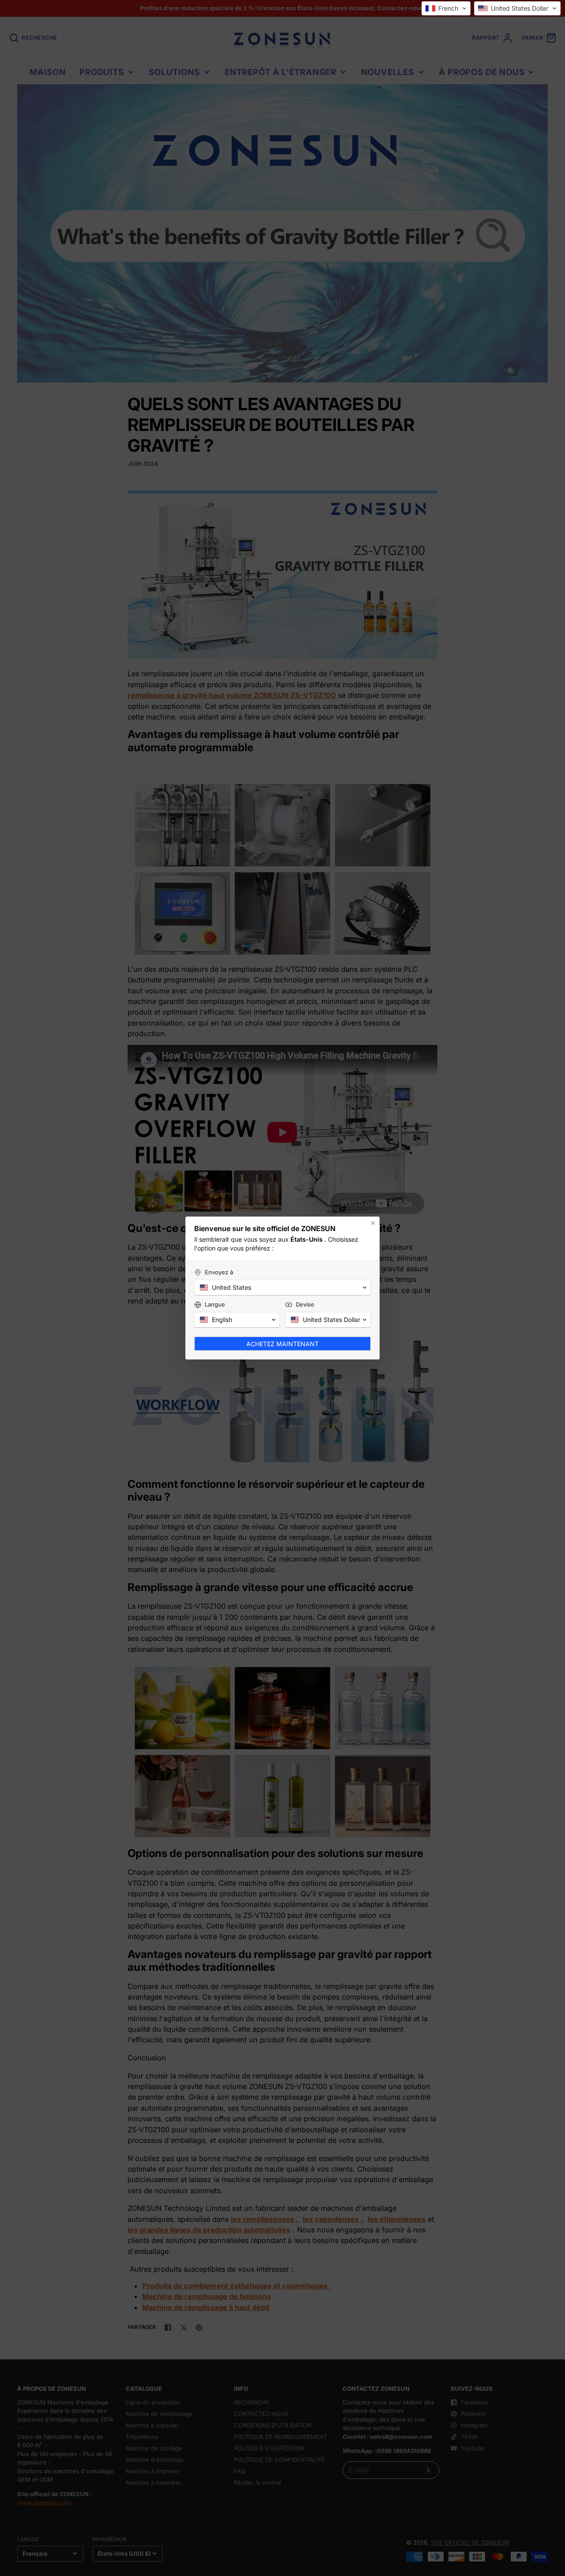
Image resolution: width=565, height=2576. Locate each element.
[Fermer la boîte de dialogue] (373, 1223)
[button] (446, 8)
